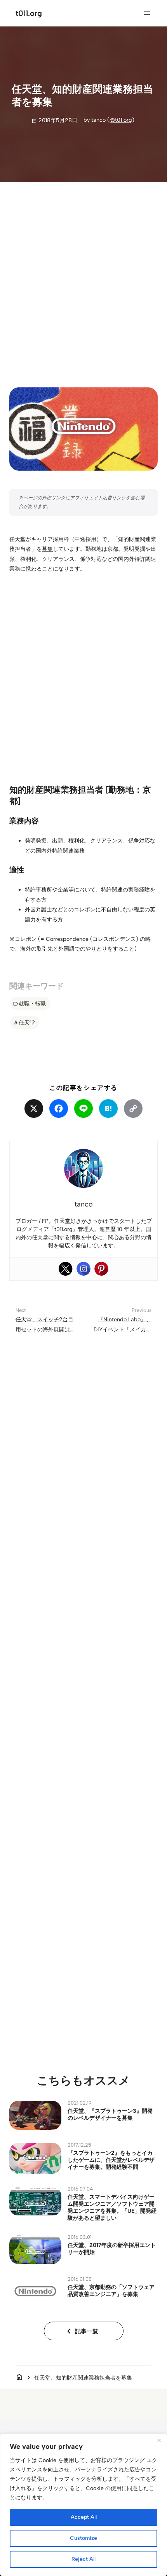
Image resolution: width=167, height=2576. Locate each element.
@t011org (121, 120)
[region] (83, 2505)
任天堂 (27, 1023)
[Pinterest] (101, 1269)
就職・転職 (32, 1003)
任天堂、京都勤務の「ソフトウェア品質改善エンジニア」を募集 (111, 2291)
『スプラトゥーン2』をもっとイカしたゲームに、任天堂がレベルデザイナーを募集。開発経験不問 (111, 2160)
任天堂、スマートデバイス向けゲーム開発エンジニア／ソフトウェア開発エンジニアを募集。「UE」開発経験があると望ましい (112, 2207)
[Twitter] (66, 1269)
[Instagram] (83, 1269)
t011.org (29, 13)
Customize (83, 2538)
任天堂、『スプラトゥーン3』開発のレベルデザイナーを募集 (110, 2114)
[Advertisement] (83, 278)
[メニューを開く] (147, 13)
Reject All (83, 2559)
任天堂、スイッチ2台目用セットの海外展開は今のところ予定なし (44, 1329)
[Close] (159, 2440)
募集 (47, 549)
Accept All (84, 2517)
